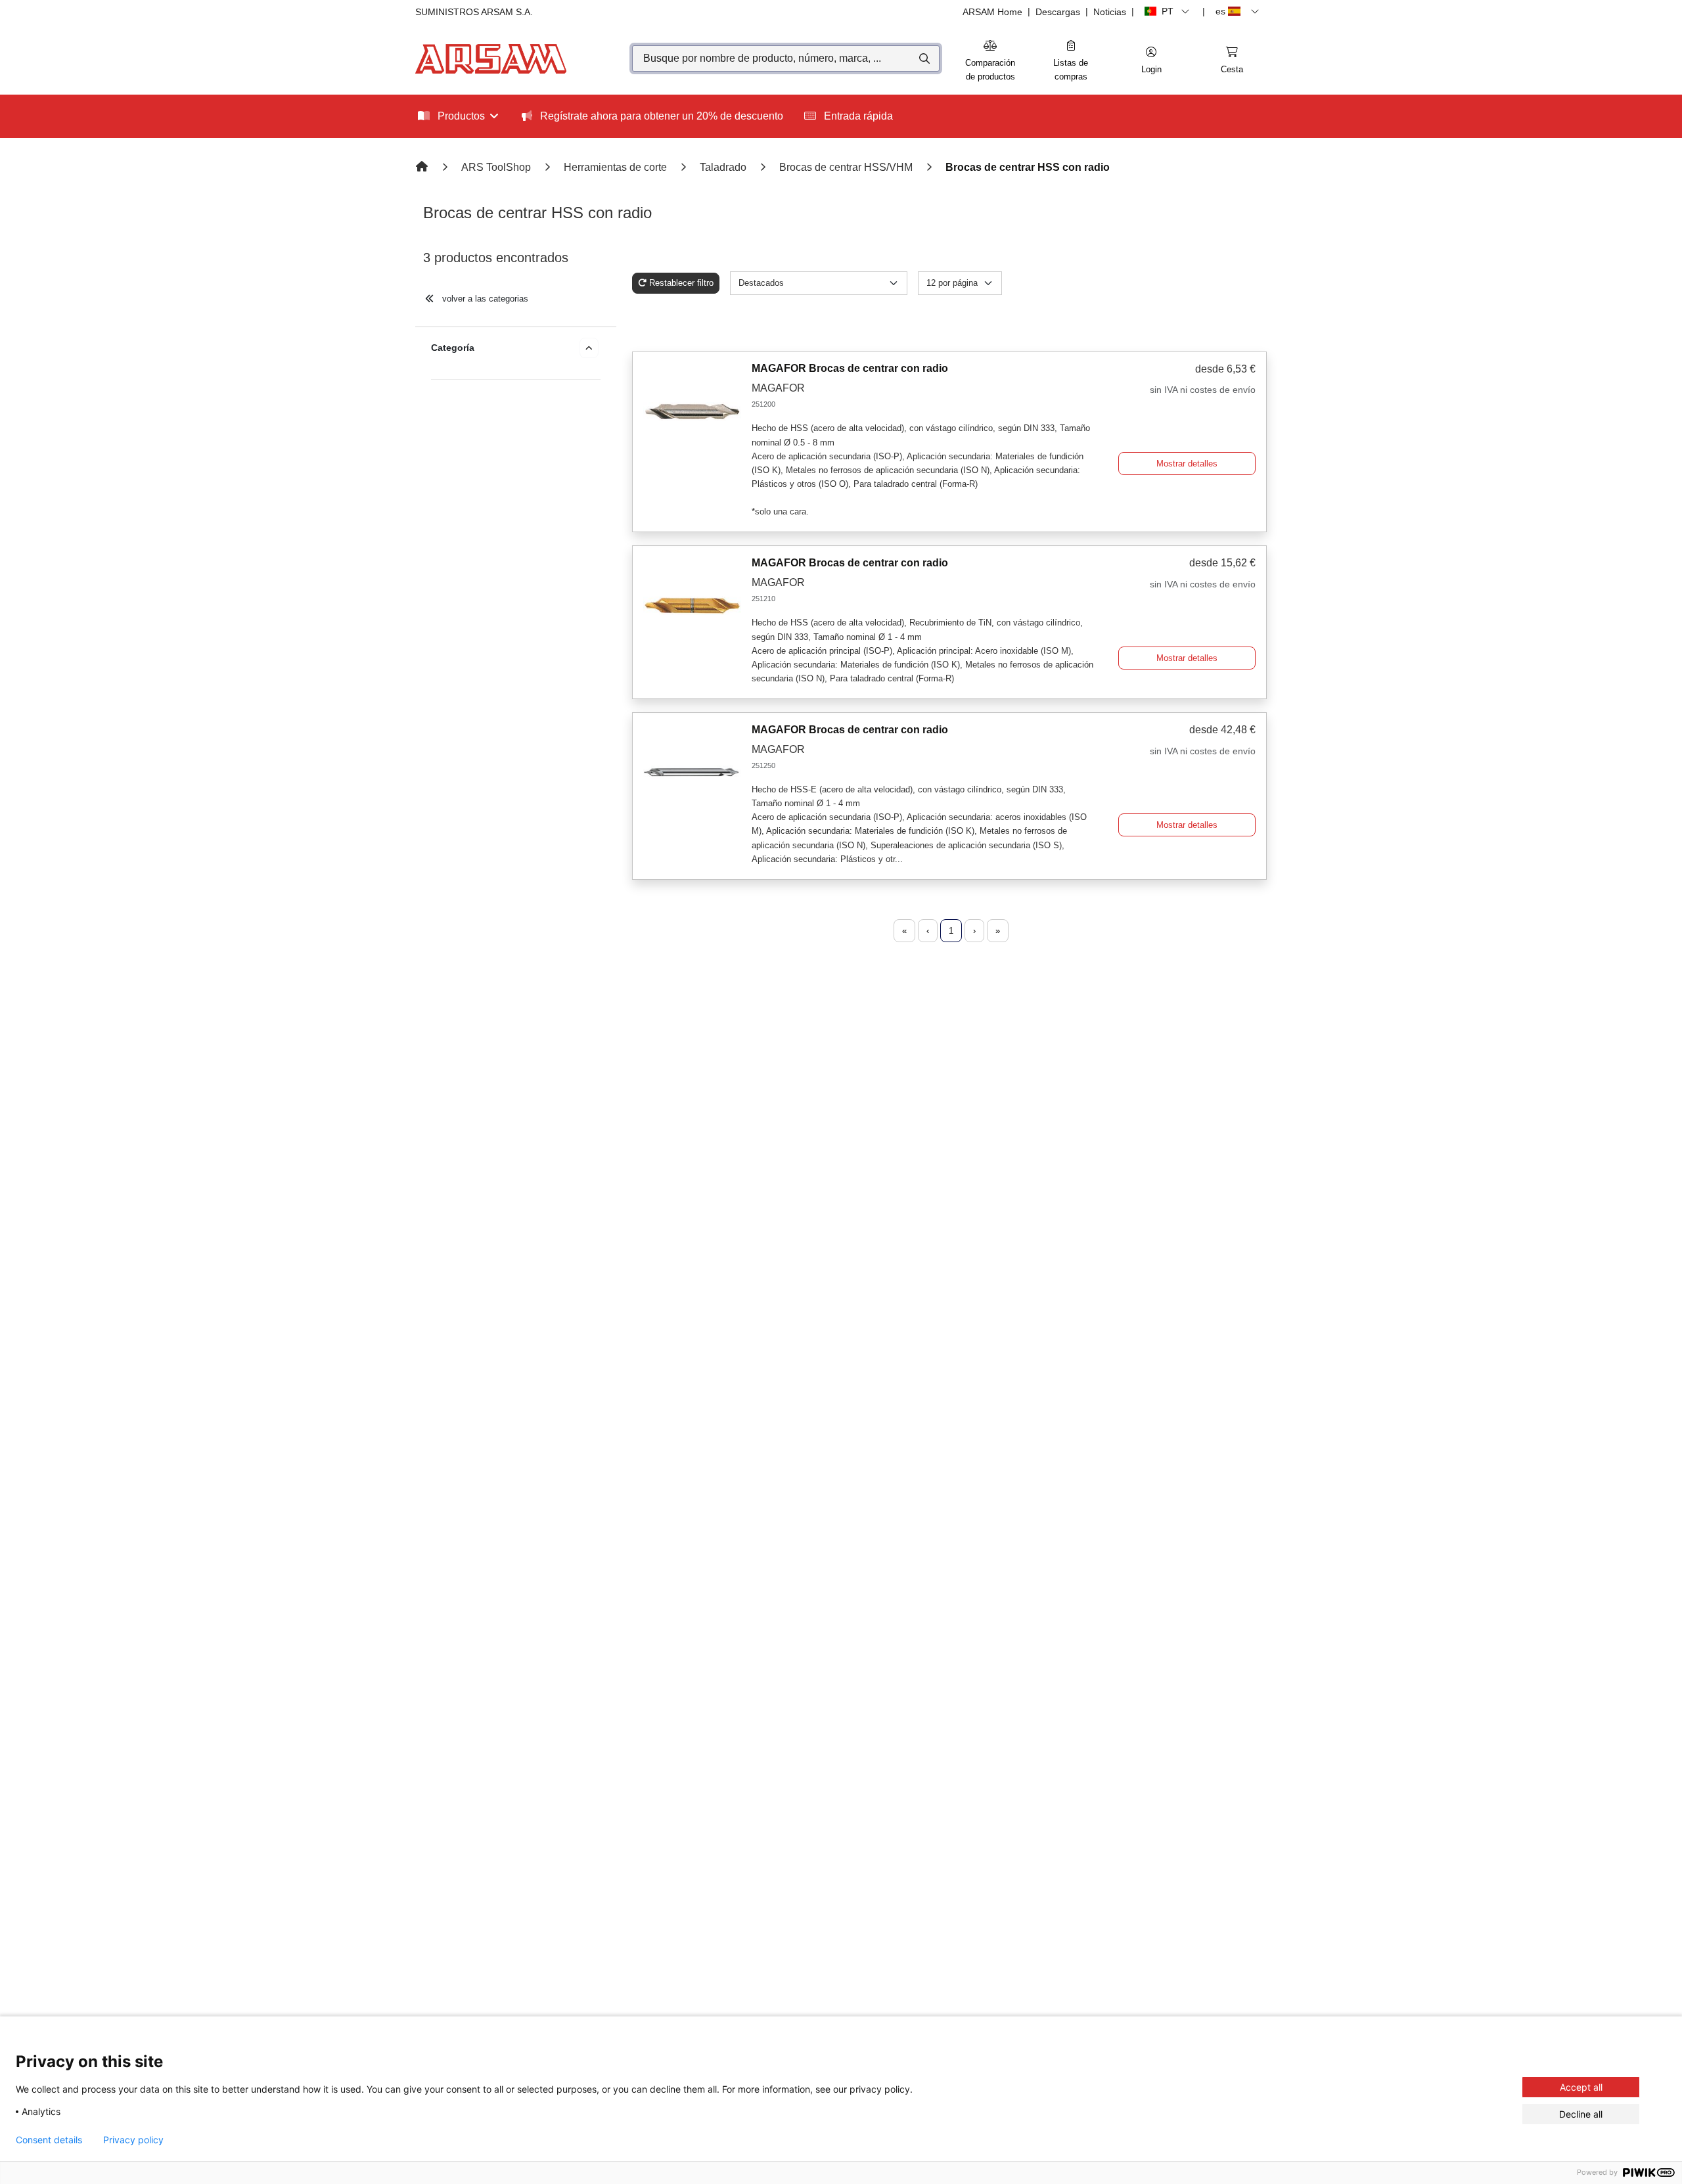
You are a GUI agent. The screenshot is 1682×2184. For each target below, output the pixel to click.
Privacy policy (133, 2140)
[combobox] (786, 58)
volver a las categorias (484, 299)
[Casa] (423, 167)
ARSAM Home (992, 12)
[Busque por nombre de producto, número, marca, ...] (923, 58)
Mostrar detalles (1187, 464)
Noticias (1110, 12)
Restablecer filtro (681, 283)
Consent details (49, 2140)
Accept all (1581, 2087)
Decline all (1581, 2114)
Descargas (1058, 12)
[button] (1151, 61)
